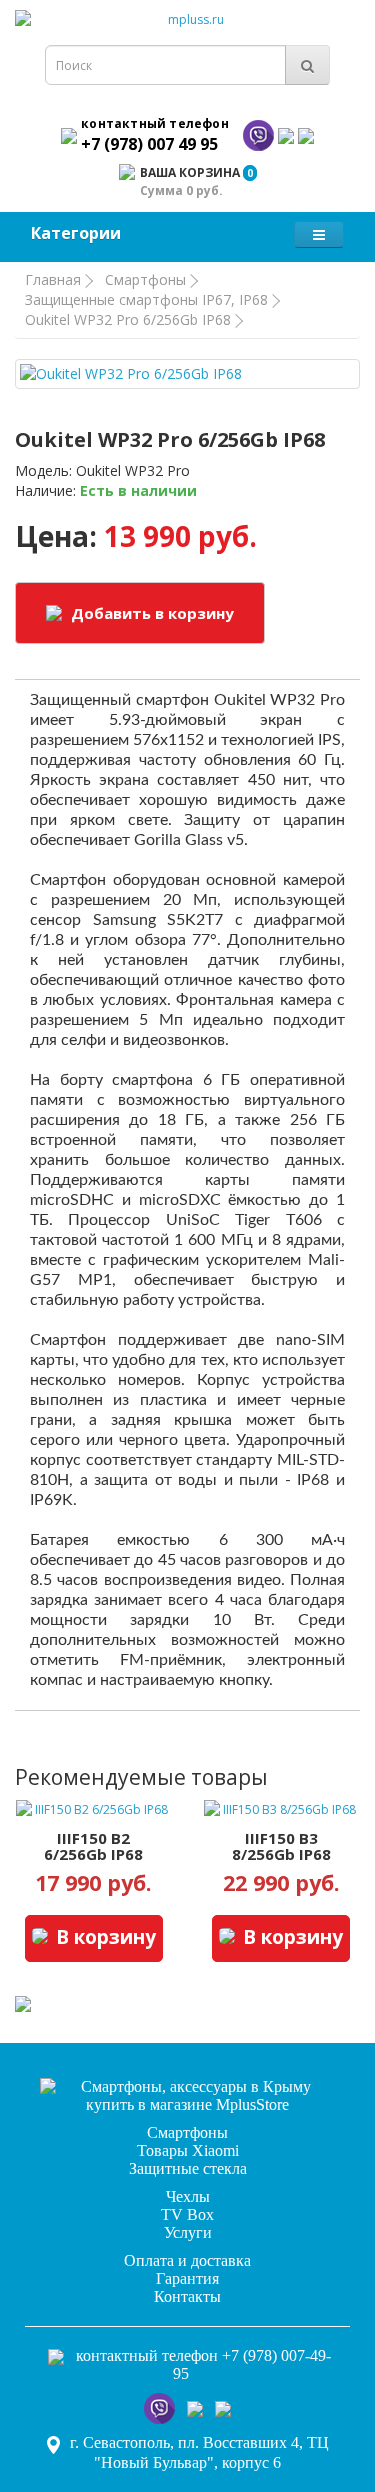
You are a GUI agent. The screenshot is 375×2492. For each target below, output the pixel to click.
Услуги (188, 2232)
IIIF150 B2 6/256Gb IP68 (93, 1846)
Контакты (187, 2296)
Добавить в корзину (150, 613)
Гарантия (187, 2278)
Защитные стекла (188, 2168)
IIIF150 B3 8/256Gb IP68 (281, 1846)
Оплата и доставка (187, 2260)
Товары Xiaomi (188, 2150)
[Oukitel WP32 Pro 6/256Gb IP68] (187, 374)
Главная (53, 279)
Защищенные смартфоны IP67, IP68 (146, 299)
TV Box (187, 2214)
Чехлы (188, 2196)
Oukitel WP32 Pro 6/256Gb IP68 (128, 319)
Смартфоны (145, 279)
